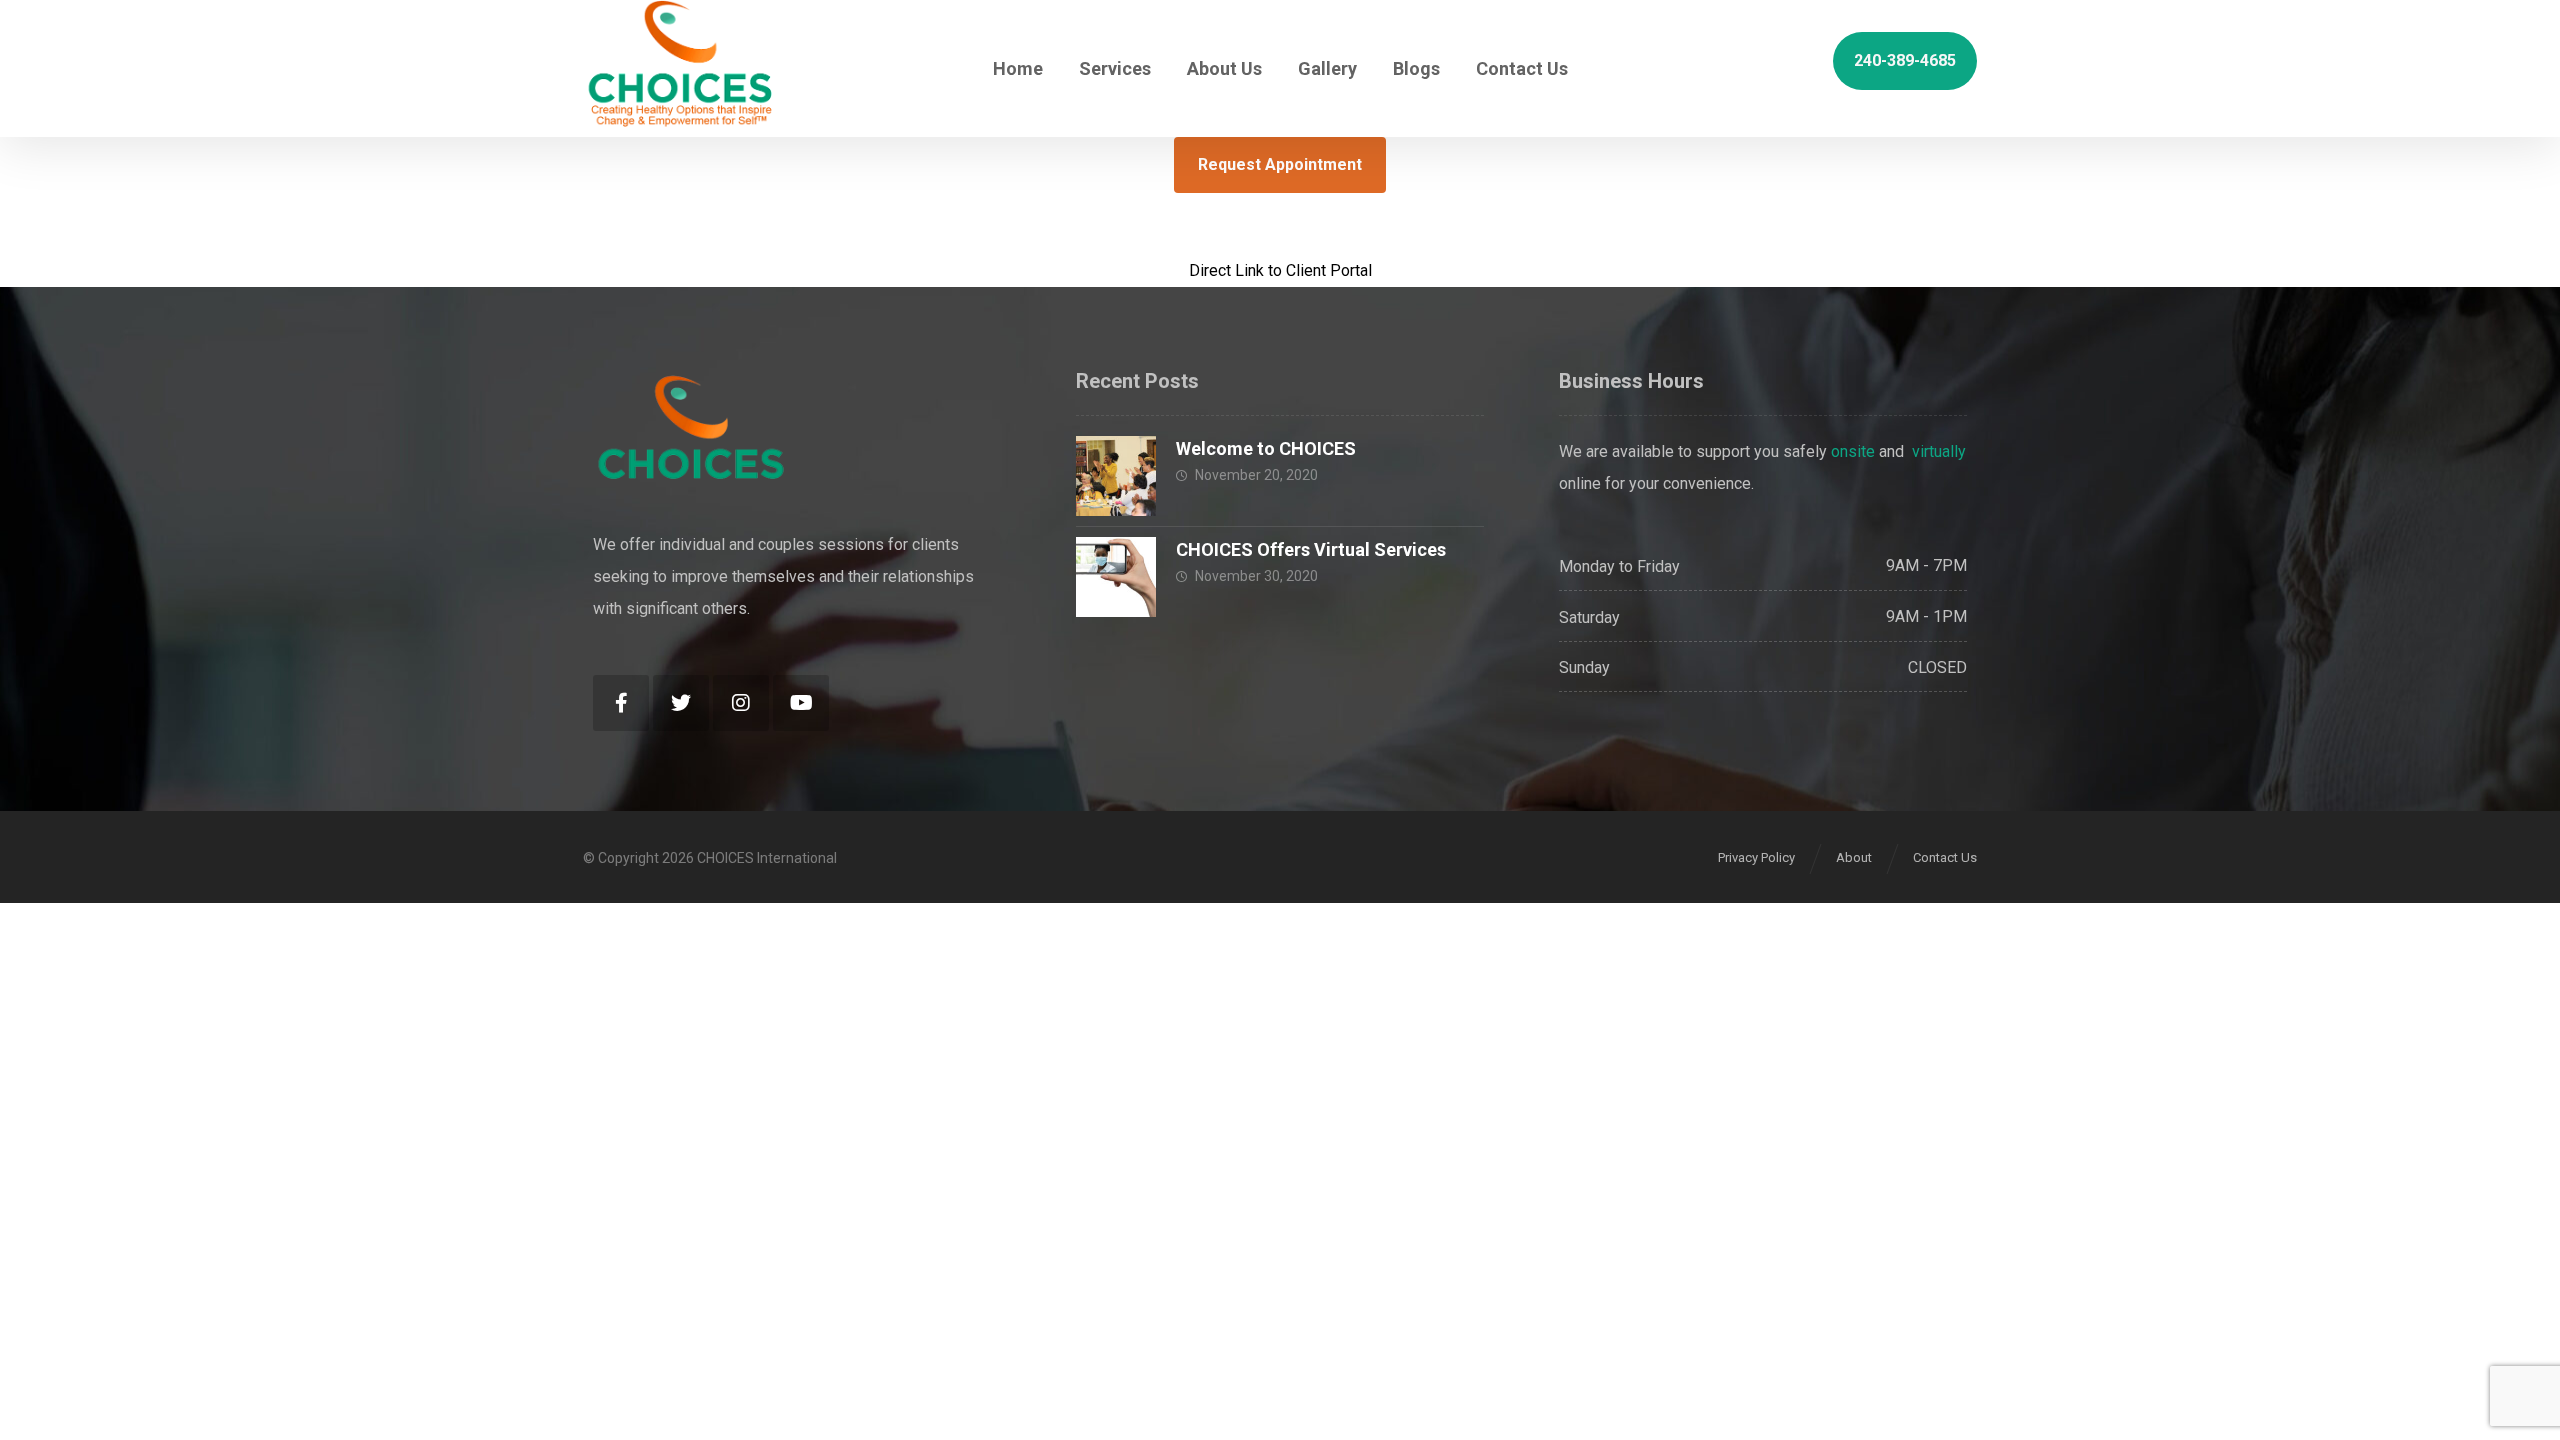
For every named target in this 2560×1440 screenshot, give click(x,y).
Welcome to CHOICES (1266, 448)
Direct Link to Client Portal (1280, 270)
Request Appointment (1280, 164)
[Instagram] (741, 703)
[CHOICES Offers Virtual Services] (1116, 577)
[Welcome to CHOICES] (1116, 476)
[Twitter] (681, 703)
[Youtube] (801, 703)
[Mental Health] (681, 63)
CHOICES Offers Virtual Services (1311, 549)
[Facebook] (621, 703)
